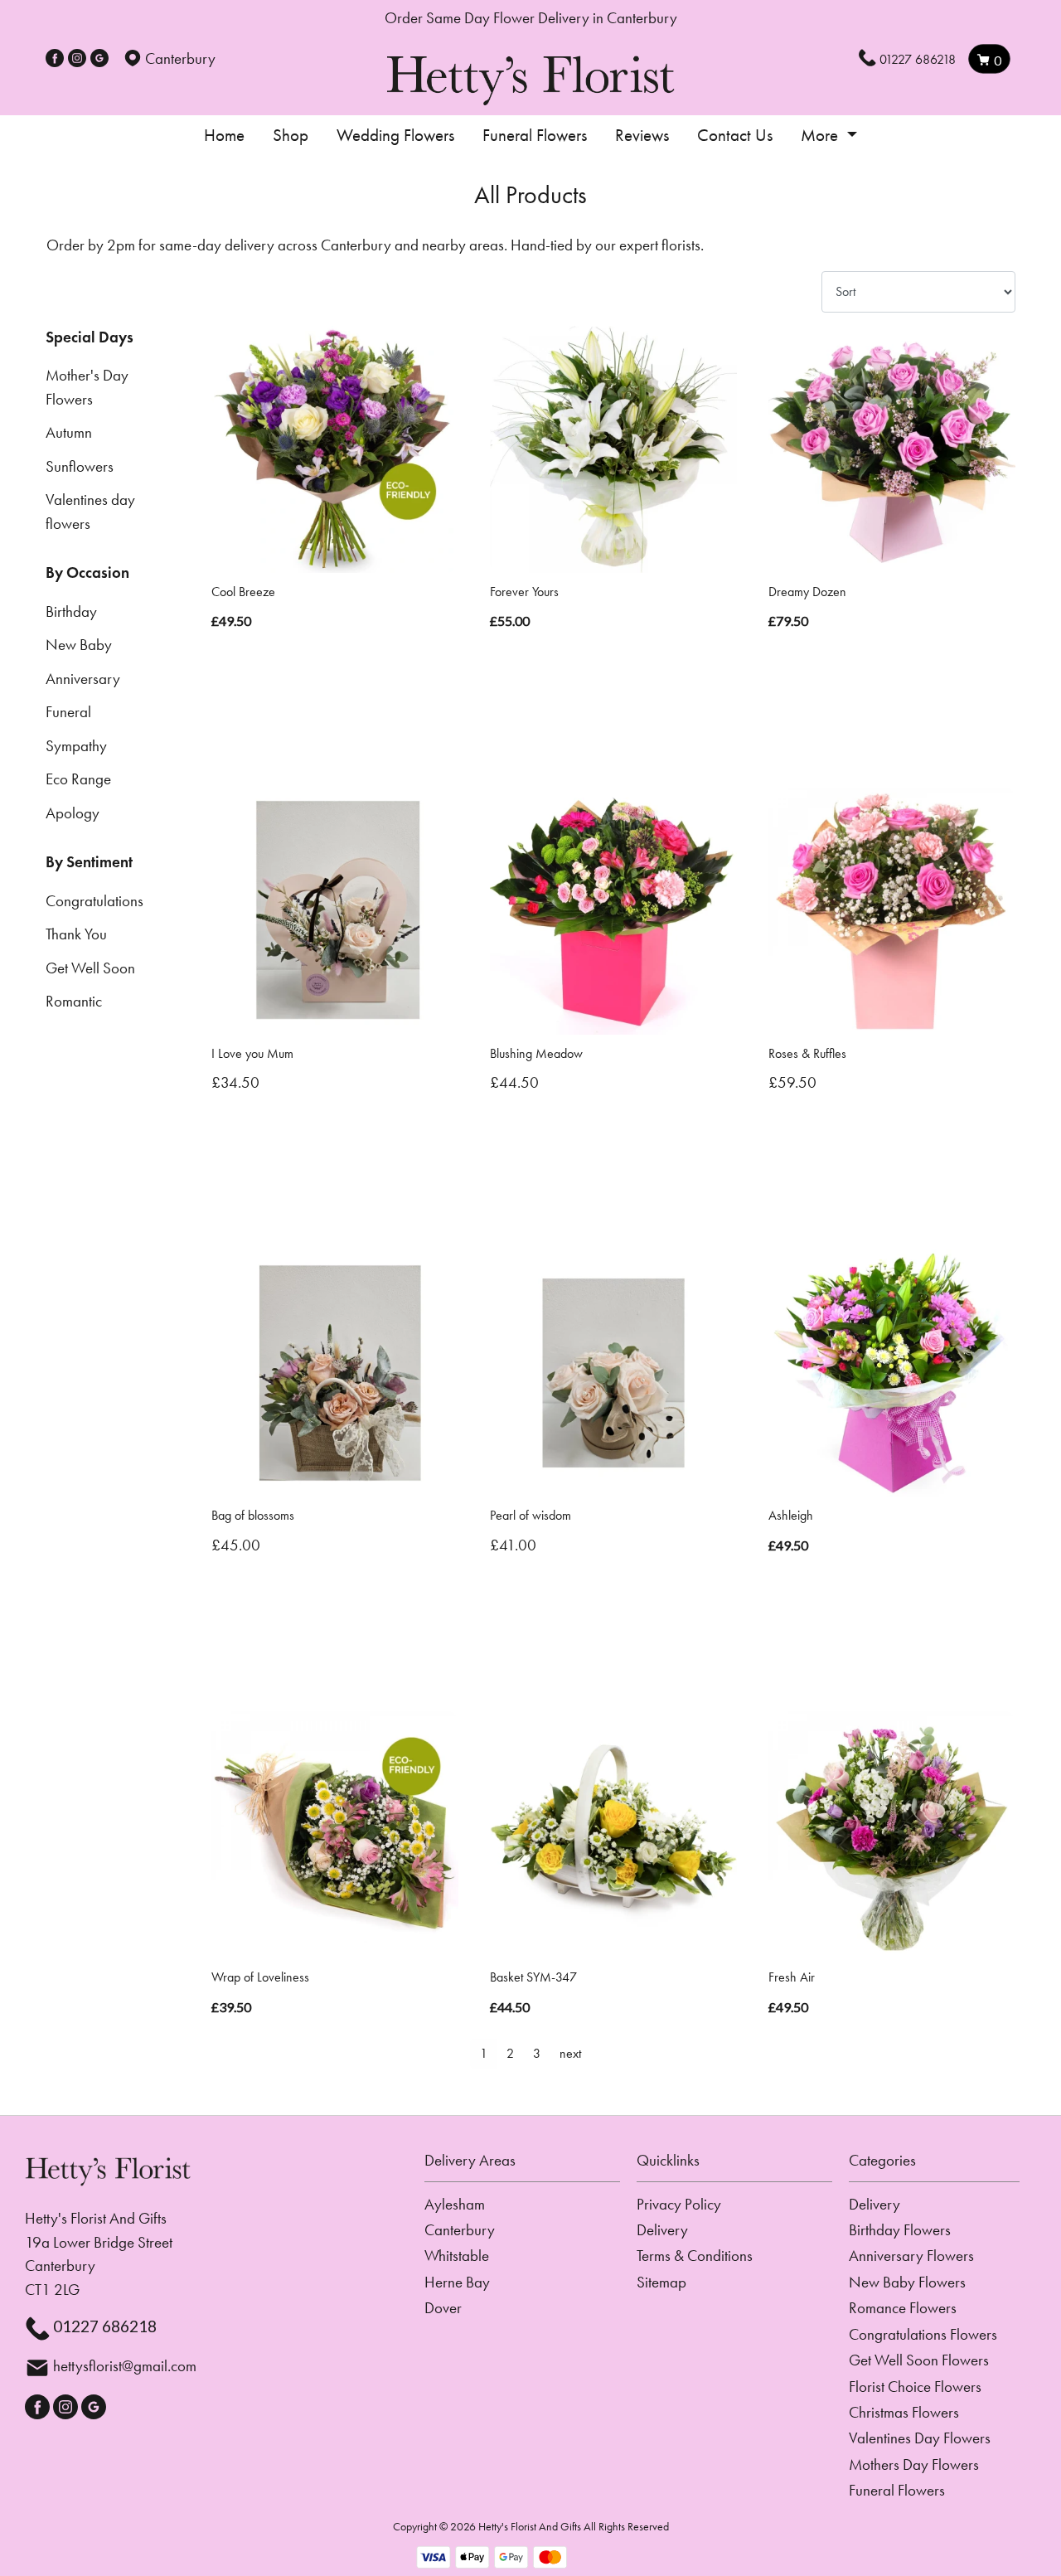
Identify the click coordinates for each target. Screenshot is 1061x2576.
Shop (291, 135)
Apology (73, 813)
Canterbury (460, 2230)
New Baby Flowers (907, 2282)
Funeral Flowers (535, 135)
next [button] (570, 2053)
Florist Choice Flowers (915, 2387)
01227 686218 (918, 59)
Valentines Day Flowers (920, 2438)
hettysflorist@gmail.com (125, 2366)
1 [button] (484, 2053)
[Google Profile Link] (99, 58)
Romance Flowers (903, 2308)
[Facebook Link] (55, 58)
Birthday (71, 611)
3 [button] (537, 2053)
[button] (530, 2166)
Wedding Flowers (395, 135)
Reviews (642, 135)
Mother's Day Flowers (87, 387)
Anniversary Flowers (911, 2256)
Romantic (74, 1001)
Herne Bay (457, 2282)
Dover (443, 2308)
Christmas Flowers (904, 2412)
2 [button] (510, 2053)
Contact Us (735, 135)
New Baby (79, 645)
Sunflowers (80, 466)
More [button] (821, 135)
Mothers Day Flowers (914, 2464)
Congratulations (94, 901)
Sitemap (661, 2282)
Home (224, 135)
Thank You (76, 934)
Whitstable (457, 2256)
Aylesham (455, 2204)
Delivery (662, 2230)
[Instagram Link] (77, 58)
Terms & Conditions (695, 2256)
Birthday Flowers (900, 2230)
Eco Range (78, 779)
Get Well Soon (90, 968)
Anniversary (83, 679)
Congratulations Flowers (923, 2334)
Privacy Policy (679, 2204)
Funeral (68, 712)
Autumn (69, 432)
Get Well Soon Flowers (919, 2360)
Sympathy (76, 746)
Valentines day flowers (90, 512)
